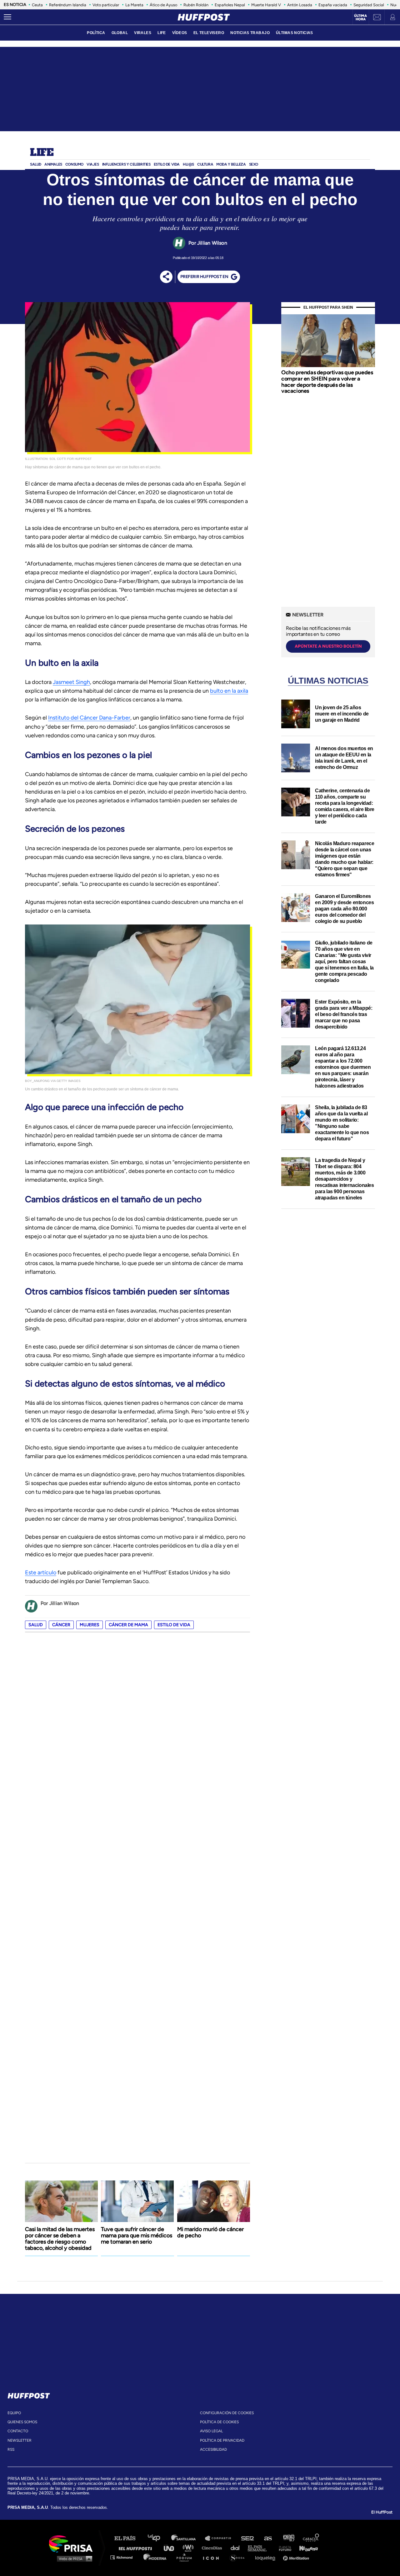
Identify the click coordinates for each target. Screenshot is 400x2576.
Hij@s (188, 164)
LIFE (162, 33)
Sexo (254, 164)
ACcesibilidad (213, 2449)
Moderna (155, 2557)
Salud (36, 164)
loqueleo (267, 2557)
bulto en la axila (229, 691)
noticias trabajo (250, 33)
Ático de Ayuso (163, 5)
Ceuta (37, 5)
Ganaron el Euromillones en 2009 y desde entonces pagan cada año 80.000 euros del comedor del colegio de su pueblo (344, 909)
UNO (172, 2548)
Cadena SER (248, 2538)
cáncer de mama (128, 1625)
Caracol (311, 2538)
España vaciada (333, 5)
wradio (190, 2548)
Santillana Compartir (221, 2538)
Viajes (93, 164)
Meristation (297, 2557)
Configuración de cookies (227, 2413)
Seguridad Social (369, 5)
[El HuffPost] (204, 17)
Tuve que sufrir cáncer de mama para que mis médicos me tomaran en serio (137, 2235)
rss (11, 2449)
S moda (239, 2557)
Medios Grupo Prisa (73, 2559)
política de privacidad (222, 2440)
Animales (53, 164)
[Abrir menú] (7, 17)
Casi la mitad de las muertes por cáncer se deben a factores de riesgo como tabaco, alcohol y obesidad (60, 2239)
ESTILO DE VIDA (167, 164)
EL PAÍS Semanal (260, 2548)
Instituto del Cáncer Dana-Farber (89, 718)
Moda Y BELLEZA (231, 164)
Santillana (188, 2538)
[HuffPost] (29, 2394)
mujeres (90, 1625)
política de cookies (219, 2422)
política (96, 33)
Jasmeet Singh (71, 682)
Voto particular (106, 5)
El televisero (209, 33)
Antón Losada (300, 5)
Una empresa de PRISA (73, 2543)
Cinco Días (213, 2548)
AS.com (268, 2538)
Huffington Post (137, 2548)
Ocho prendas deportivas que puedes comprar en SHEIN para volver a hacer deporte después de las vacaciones (327, 382)
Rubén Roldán (196, 5)
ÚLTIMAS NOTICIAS (295, 33)
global (120, 33)
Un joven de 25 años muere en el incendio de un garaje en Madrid (342, 714)
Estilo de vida (174, 1625)
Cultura (205, 164)
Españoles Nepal (230, 5)
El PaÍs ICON (213, 2557)
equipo (14, 2413)
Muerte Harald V (266, 5)
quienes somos (22, 2422)
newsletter (20, 2440)
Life (42, 153)
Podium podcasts (186, 2557)
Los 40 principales (159, 2538)
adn (288, 2538)
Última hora (360, 17)
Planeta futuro (283, 2548)
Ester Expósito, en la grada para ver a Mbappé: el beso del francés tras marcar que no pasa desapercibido (344, 1014)
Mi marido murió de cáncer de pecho (210, 2232)
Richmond (125, 2557)
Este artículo (41, 1572)
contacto (18, 2431)
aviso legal (211, 2431)
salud (36, 1625)
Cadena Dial (237, 2548)
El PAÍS (129, 2538)
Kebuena (306, 2548)
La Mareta (134, 5)
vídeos (180, 33)
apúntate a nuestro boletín (328, 646)
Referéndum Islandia (68, 5)
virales (143, 33)
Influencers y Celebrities (126, 164)
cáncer (61, 1625)
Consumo (74, 164)
